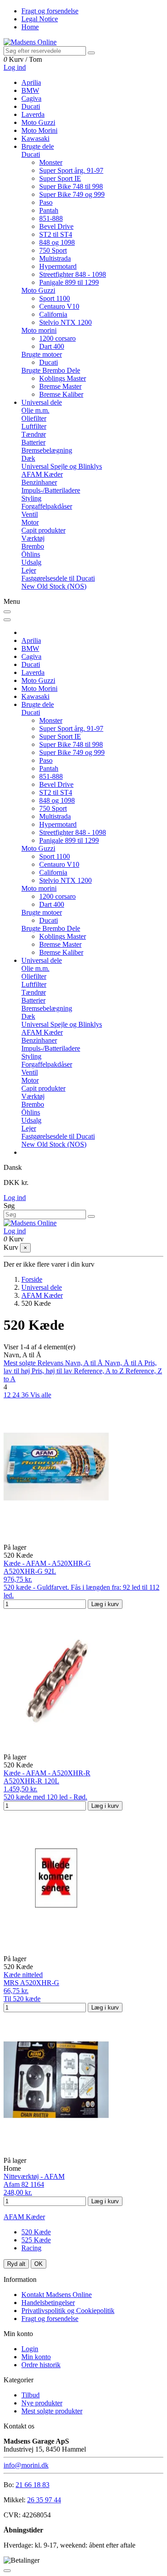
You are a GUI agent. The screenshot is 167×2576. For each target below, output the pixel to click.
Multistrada (55, 258)
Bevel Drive (56, 226)
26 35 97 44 (44, 2500)
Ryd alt (16, 2264)
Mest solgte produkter (52, 2411)
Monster (51, 162)
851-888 (51, 218)
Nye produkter (42, 2403)
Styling (31, 498)
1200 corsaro (57, 338)
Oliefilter (34, 418)
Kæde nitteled (23, 1975)
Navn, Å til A (124, 1363)
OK (39, 2264)
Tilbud (31, 2395)
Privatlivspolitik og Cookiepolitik (68, 2311)
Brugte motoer (42, 354)
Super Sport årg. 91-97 (71, 170)
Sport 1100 (55, 298)
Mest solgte (20, 1363)
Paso (46, 202)
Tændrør (34, 434)
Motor (30, 522)
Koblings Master (63, 378)
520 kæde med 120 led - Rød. (45, 1797)
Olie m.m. (35, 410)
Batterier (33, 442)
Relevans (51, 1363)
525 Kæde (36, 2240)
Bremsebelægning (47, 450)
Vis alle (41, 1395)
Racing (31, 2248)
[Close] (7, 620)
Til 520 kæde (22, 1999)
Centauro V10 (59, 306)
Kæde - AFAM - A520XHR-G (47, 1563)
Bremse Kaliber (61, 394)
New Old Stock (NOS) (54, 586)
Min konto (36, 2357)
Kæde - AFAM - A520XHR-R (47, 1773)
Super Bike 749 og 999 (72, 194)
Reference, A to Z (100, 1371)
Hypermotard (58, 266)
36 (26, 1395)
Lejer (29, 570)
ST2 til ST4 (56, 234)
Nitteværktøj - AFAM (34, 2176)
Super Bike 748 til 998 (71, 186)
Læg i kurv (105, 1604)
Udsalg (31, 562)
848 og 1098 (57, 242)
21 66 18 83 (33, 2485)
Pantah (49, 210)
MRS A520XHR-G (31, 1983)
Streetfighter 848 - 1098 (73, 274)
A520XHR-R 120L (31, 1781)
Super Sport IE (60, 178)
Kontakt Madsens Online (57, 2295)
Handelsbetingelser (48, 2303)
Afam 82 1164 (24, 2184)
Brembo (33, 546)
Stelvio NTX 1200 (65, 322)
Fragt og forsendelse (50, 11)
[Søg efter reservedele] (91, 53)
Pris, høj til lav (53, 1371)
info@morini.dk (26, 2465)
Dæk (28, 458)
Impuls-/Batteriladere (51, 490)
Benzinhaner (39, 482)
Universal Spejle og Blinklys (62, 466)
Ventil (30, 514)
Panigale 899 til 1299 (69, 282)
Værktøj (33, 538)
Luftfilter (34, 426)
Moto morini (39, 330)
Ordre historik (41, 2365)
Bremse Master (60, 386)
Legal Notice (40, 19)
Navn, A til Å (85, 1363)
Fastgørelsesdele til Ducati (58, 578)
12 (8, 1395)
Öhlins (31, 554)
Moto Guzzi (38, 290)
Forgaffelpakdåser (47, 506)
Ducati (31, 154)
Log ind (15, 1198)
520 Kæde (36, 2232)
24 (17, 1395)
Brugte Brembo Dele (51, 370)
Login (30, 2349)
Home (30, 27)
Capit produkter (43, 530)
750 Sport (53, 250)
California (53, 314)
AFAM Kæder (42, 474)
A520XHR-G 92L (30, 1571)
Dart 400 (52, 346)
